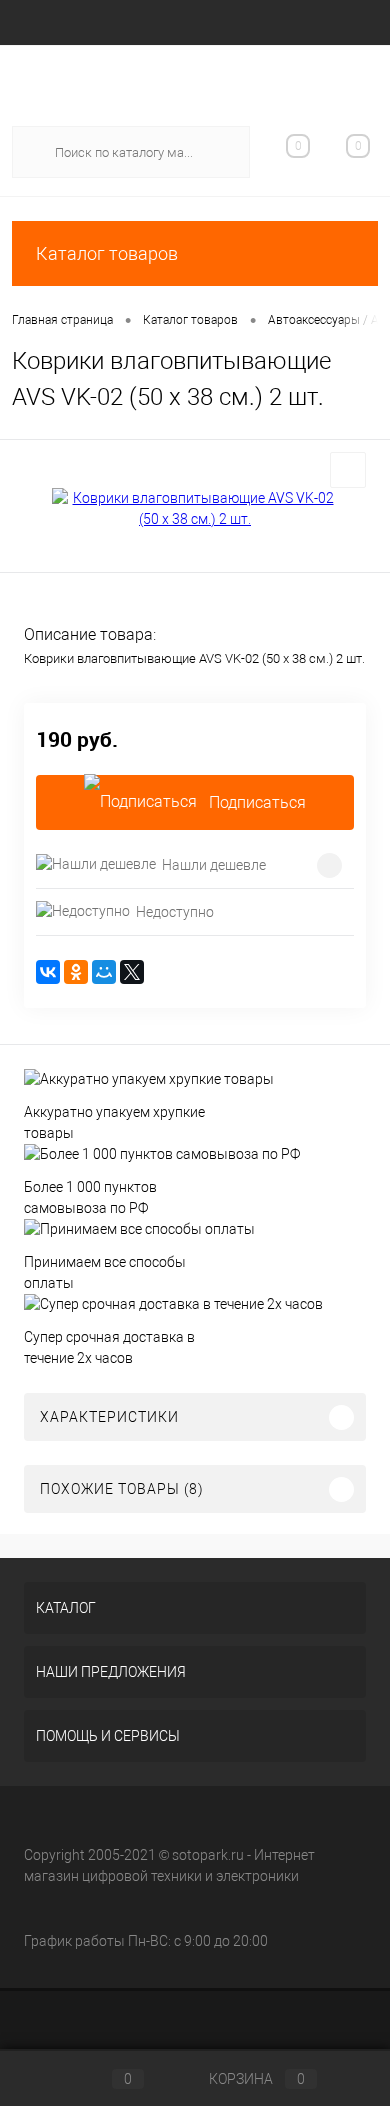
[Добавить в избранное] (348, 470)
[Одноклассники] (76, 972)
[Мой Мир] (104, 972)
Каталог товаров (107, 253)
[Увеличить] (195, 509)
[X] (132, 972)
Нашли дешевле (214, 865)
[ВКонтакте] (48, 972)
